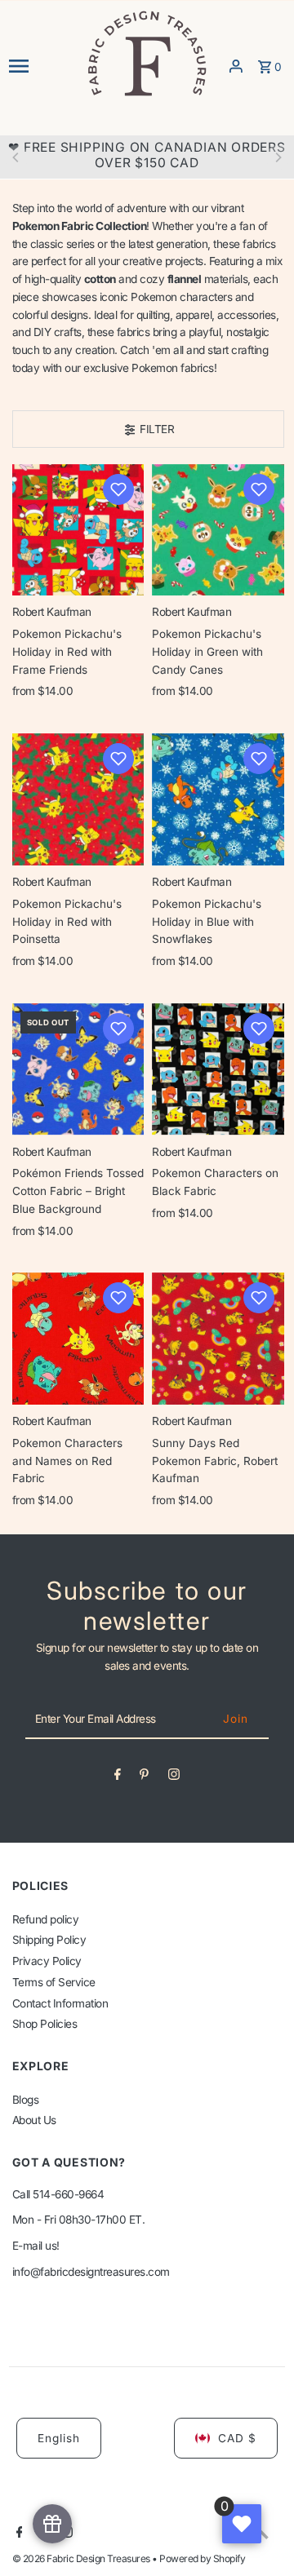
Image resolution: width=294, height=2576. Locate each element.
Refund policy (46, 1919)
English (59, 2438)
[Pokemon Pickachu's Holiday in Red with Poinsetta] (78, 799)
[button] (118, 489)
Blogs (26, 2100)
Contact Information (60, 2003)
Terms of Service (54, 1982)
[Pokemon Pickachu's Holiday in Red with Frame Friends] (78, 530)
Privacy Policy (47, 1961)
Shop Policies (45, 2024)
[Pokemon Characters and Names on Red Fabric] (78, 1339)
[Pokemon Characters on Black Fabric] (218, 1069)
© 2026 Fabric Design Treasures (82, 2558)
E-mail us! (36, 2246)
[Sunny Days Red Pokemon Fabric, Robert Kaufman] (218, 1339)
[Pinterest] (144, 1777)
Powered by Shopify (202, 2558)
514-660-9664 (68, 2194)
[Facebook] (118, 1777)
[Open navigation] (42, 66)
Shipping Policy (49, 1940)
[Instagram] (174, 1777)
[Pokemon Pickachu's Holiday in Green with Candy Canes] (218, 530)
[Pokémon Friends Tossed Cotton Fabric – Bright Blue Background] (78, 1069)
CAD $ (237, 2438)
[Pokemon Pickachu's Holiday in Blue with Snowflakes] (218, 799)
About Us (34, 2120)
